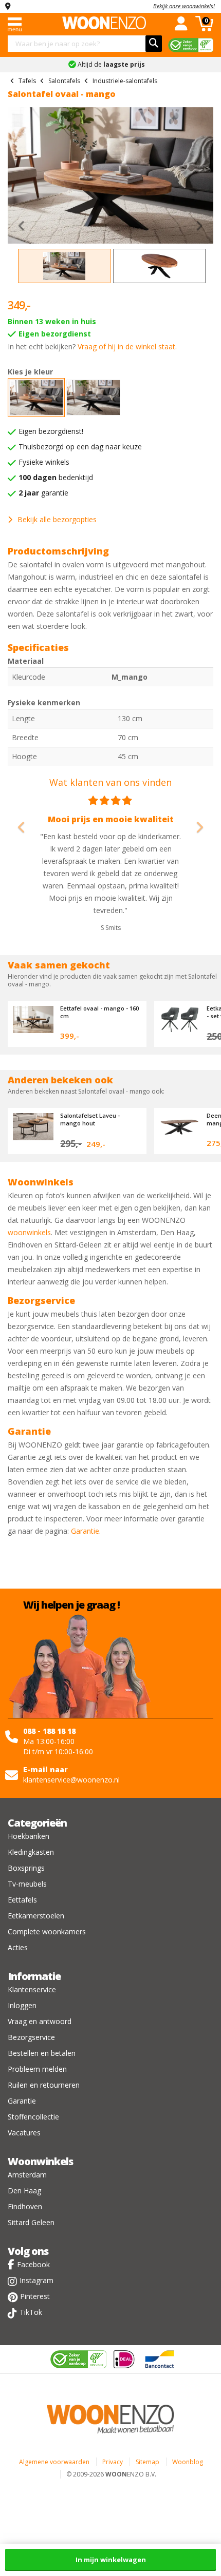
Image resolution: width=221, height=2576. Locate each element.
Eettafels (22, 1900)
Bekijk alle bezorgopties (57, 519)
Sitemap (148, 2462)
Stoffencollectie (33, 2117)
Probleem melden (37, 2069)
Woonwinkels (40, 2161)
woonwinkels (29, 1232)
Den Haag (24, 2191)
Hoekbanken (29, 1836)
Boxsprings (26, 1868)
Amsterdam (27, 2175)
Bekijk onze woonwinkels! (184, 6)
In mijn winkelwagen (111, 2560)
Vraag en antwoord (40, 2021)
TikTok (31, 2312)
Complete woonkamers (47, 1931)
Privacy (113, 2462)
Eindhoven (25, 2206)
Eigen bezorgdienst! (51, 431)
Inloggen (22, 2005)
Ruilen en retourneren (44, 2085)
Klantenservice (32, 1989)
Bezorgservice (31, 2037)
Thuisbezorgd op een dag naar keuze (80, 447)
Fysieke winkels (44, 462)
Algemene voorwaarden (54, 2462)
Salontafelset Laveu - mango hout (90, 1119)
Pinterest (35, 2296)
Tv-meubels (27, 1884)
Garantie (85, 1531)
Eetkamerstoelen (36, 1916)
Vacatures (24, 2133)
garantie (43, 493)
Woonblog (188, 2462)
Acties (18, 1947)
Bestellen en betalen (42, 2053)
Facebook (33, 2264)
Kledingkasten (31, 1852)
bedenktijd (56, 477)
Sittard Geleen (31, 2222)
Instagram (36, 2280)
